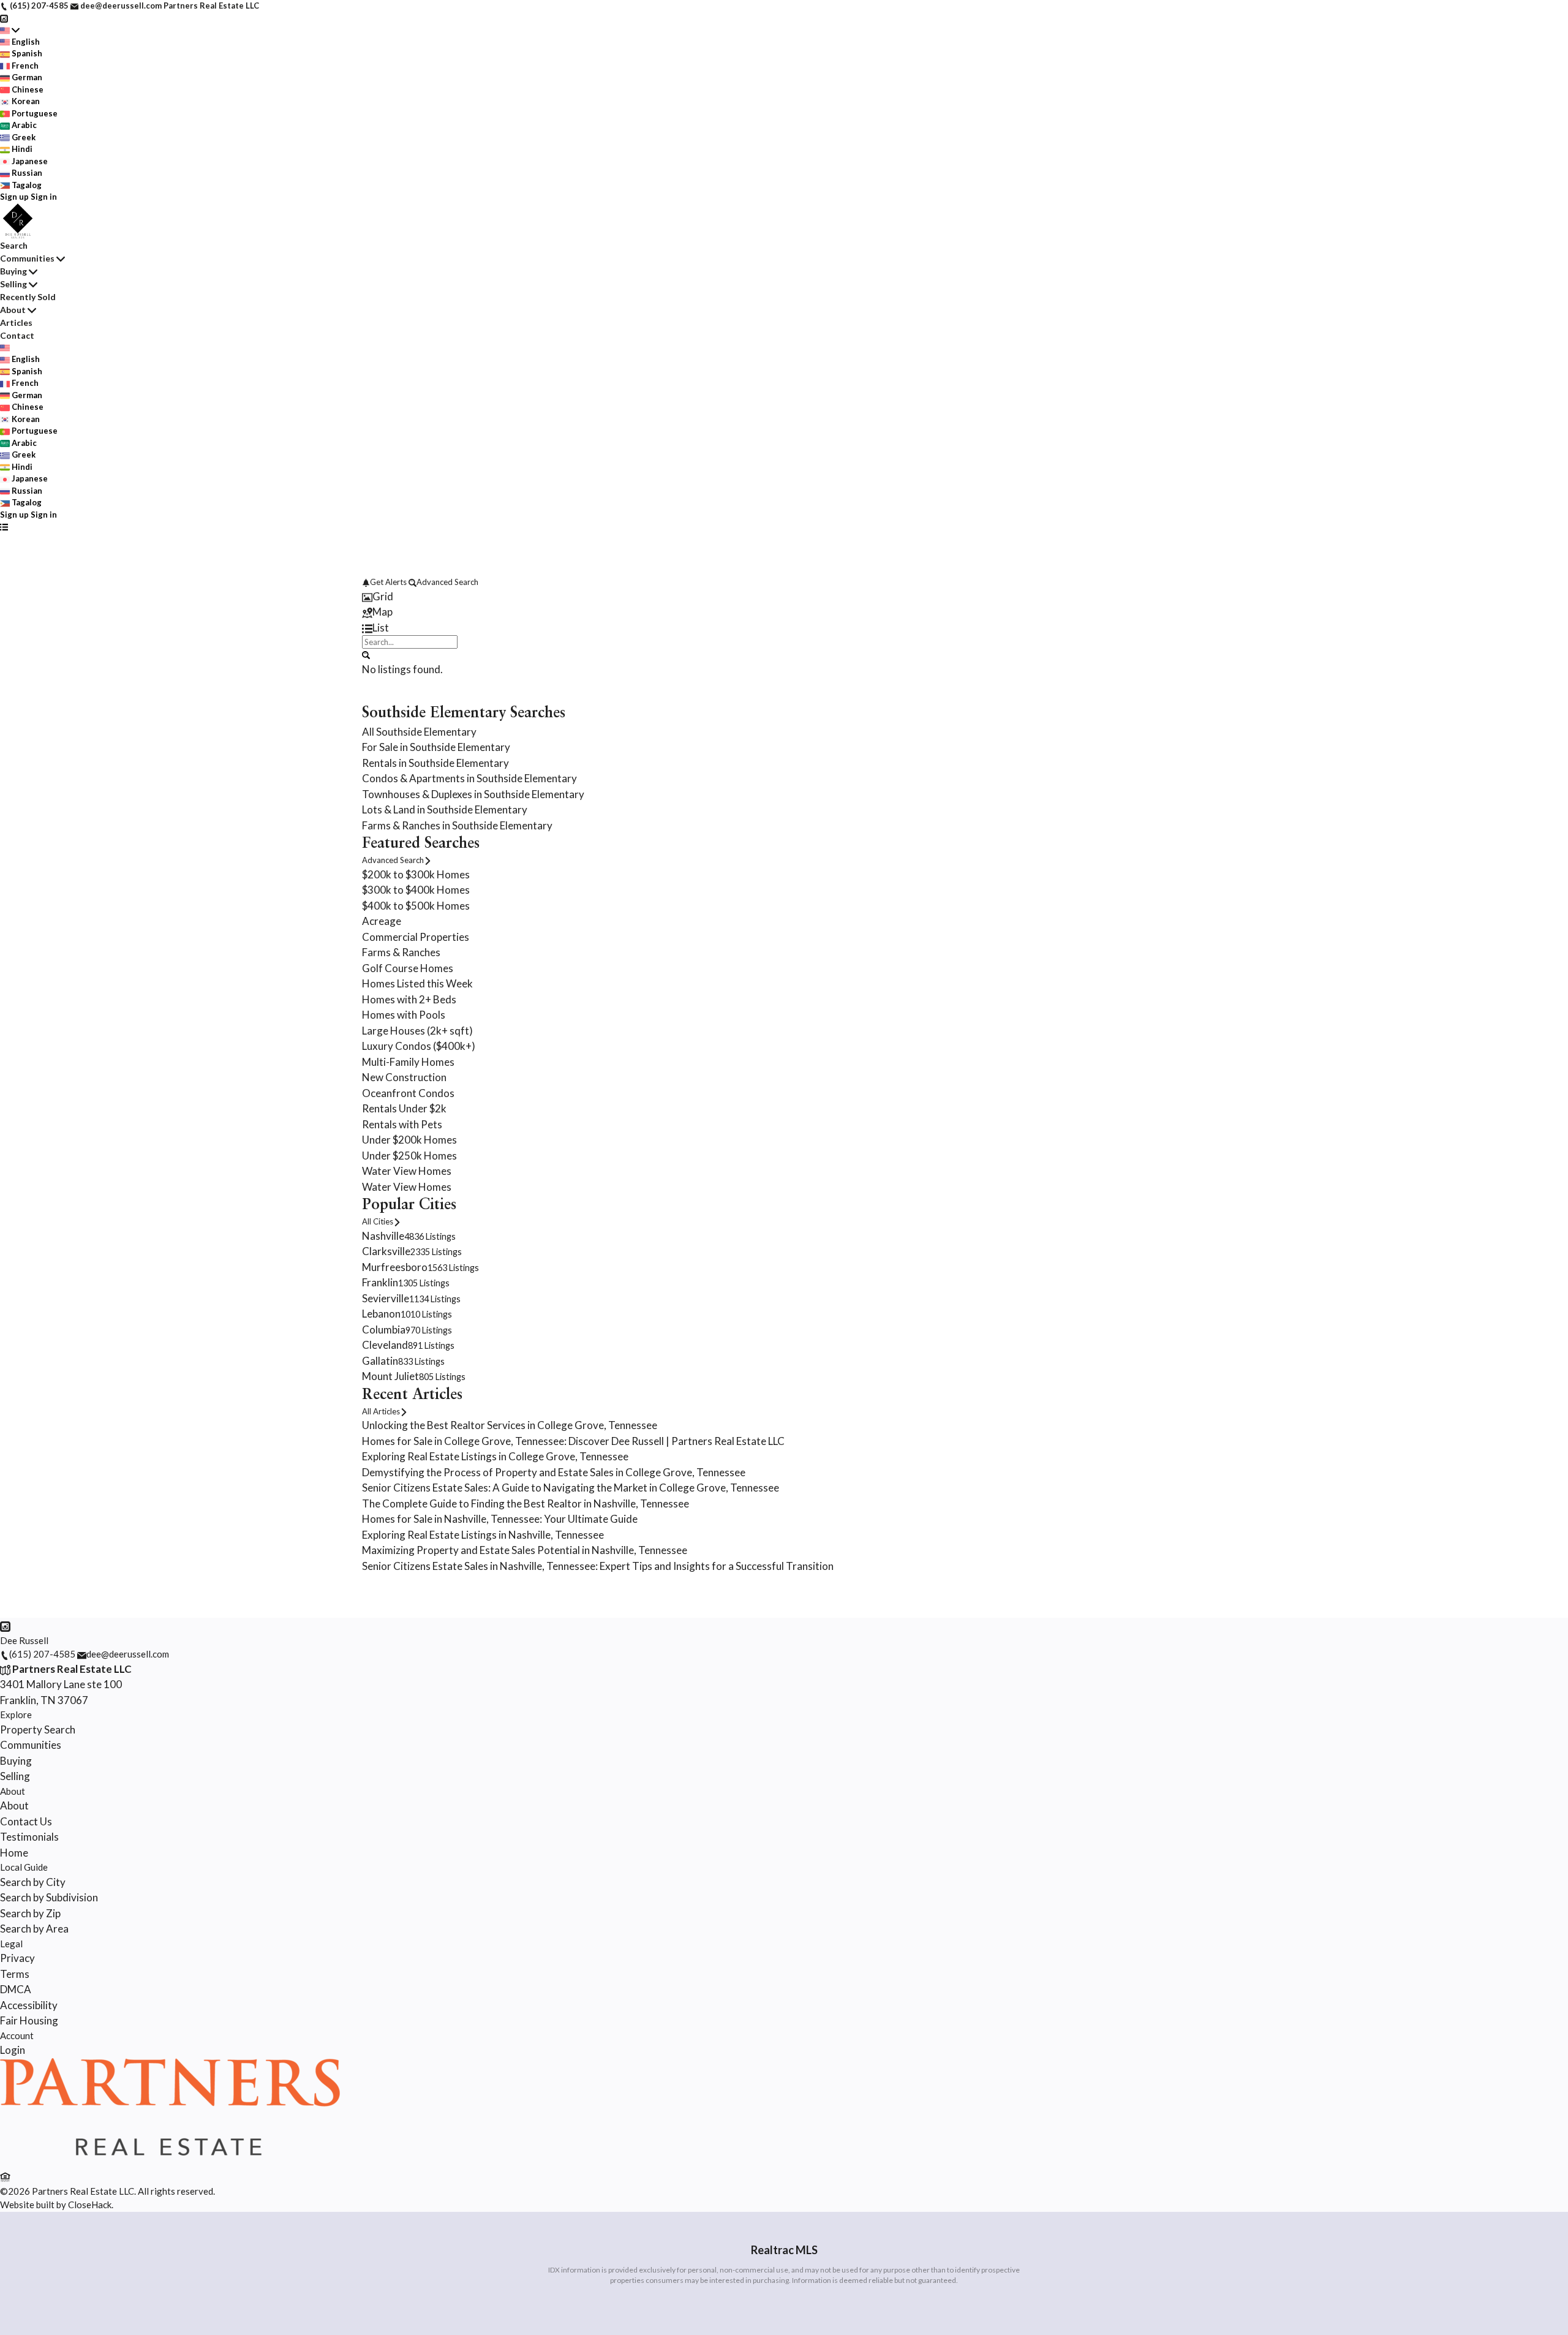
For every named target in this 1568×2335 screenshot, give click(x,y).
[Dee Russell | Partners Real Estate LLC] (170, 2162)
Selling (13, 284)
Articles (16, 323)
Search (14, 245)
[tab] (784, 597)
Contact (17, 335)
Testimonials (29, 1837)
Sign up (14, 197)
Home (14, 1853)
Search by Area (34, 1929)
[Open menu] (4, 527)
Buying (13, 271)
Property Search (38, 1730)
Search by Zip (30, 1913)
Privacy (17, 1958)
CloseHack (90, 2205)
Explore (16, 1714)
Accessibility (29, 2005)
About (13, 310)
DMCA (16, 1989)
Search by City (33, 1882)
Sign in (44, 197)
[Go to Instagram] (4, 18)
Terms (15, 1974)
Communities (27, 258)
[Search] (366, 654)
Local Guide (24, 1867)
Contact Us (26, 1821)
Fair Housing (29, 2020)
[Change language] (10, 30)
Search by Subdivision (49, 1897)
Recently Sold (28, 297)
